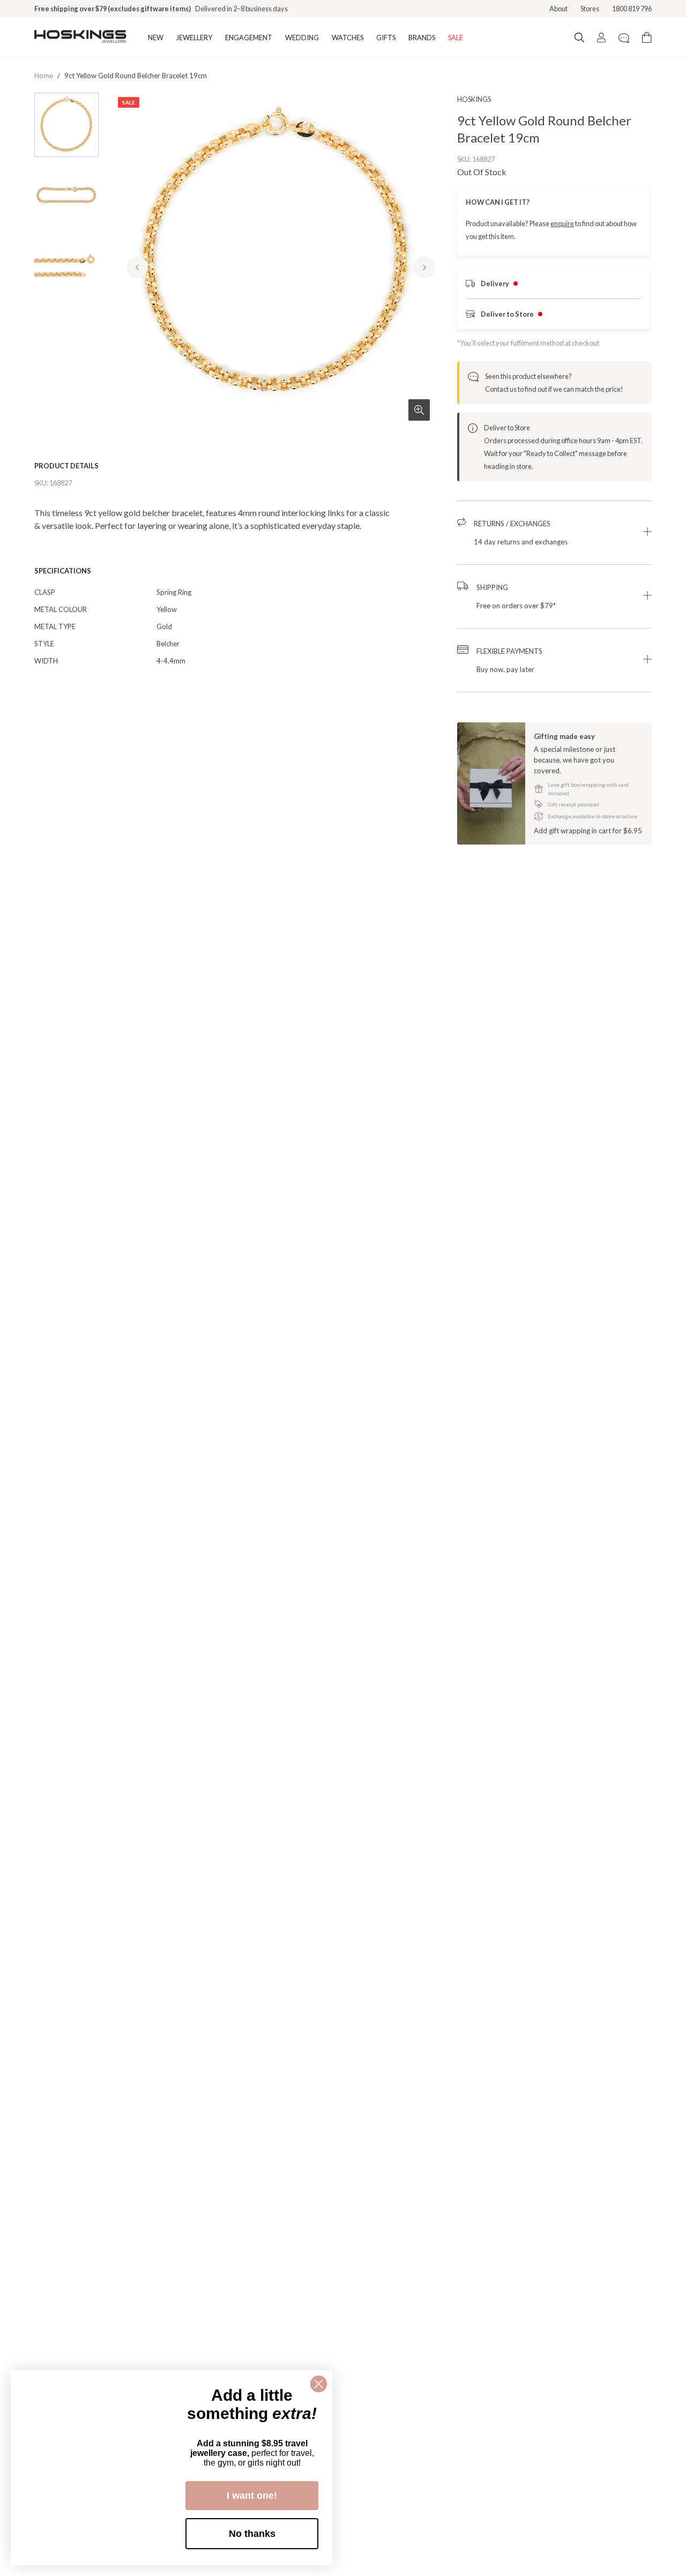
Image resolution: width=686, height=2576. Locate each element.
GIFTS (386, 38)
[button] (554, 533)
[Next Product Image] (424, 267)
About (558, 9)
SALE (456, 38)
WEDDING (302, 38)
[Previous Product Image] (137, 267)
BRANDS (422, 38)
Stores (590, 9)
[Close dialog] (319, 2384)
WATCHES (348, 38)
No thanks (252, 2534)
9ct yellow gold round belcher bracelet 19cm (136, 76)
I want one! (252, 2496)
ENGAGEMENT (249, 38)
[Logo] (80, 38)
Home (44, 76)
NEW (156, 38)
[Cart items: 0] (647, 38)
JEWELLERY (194, 38)
